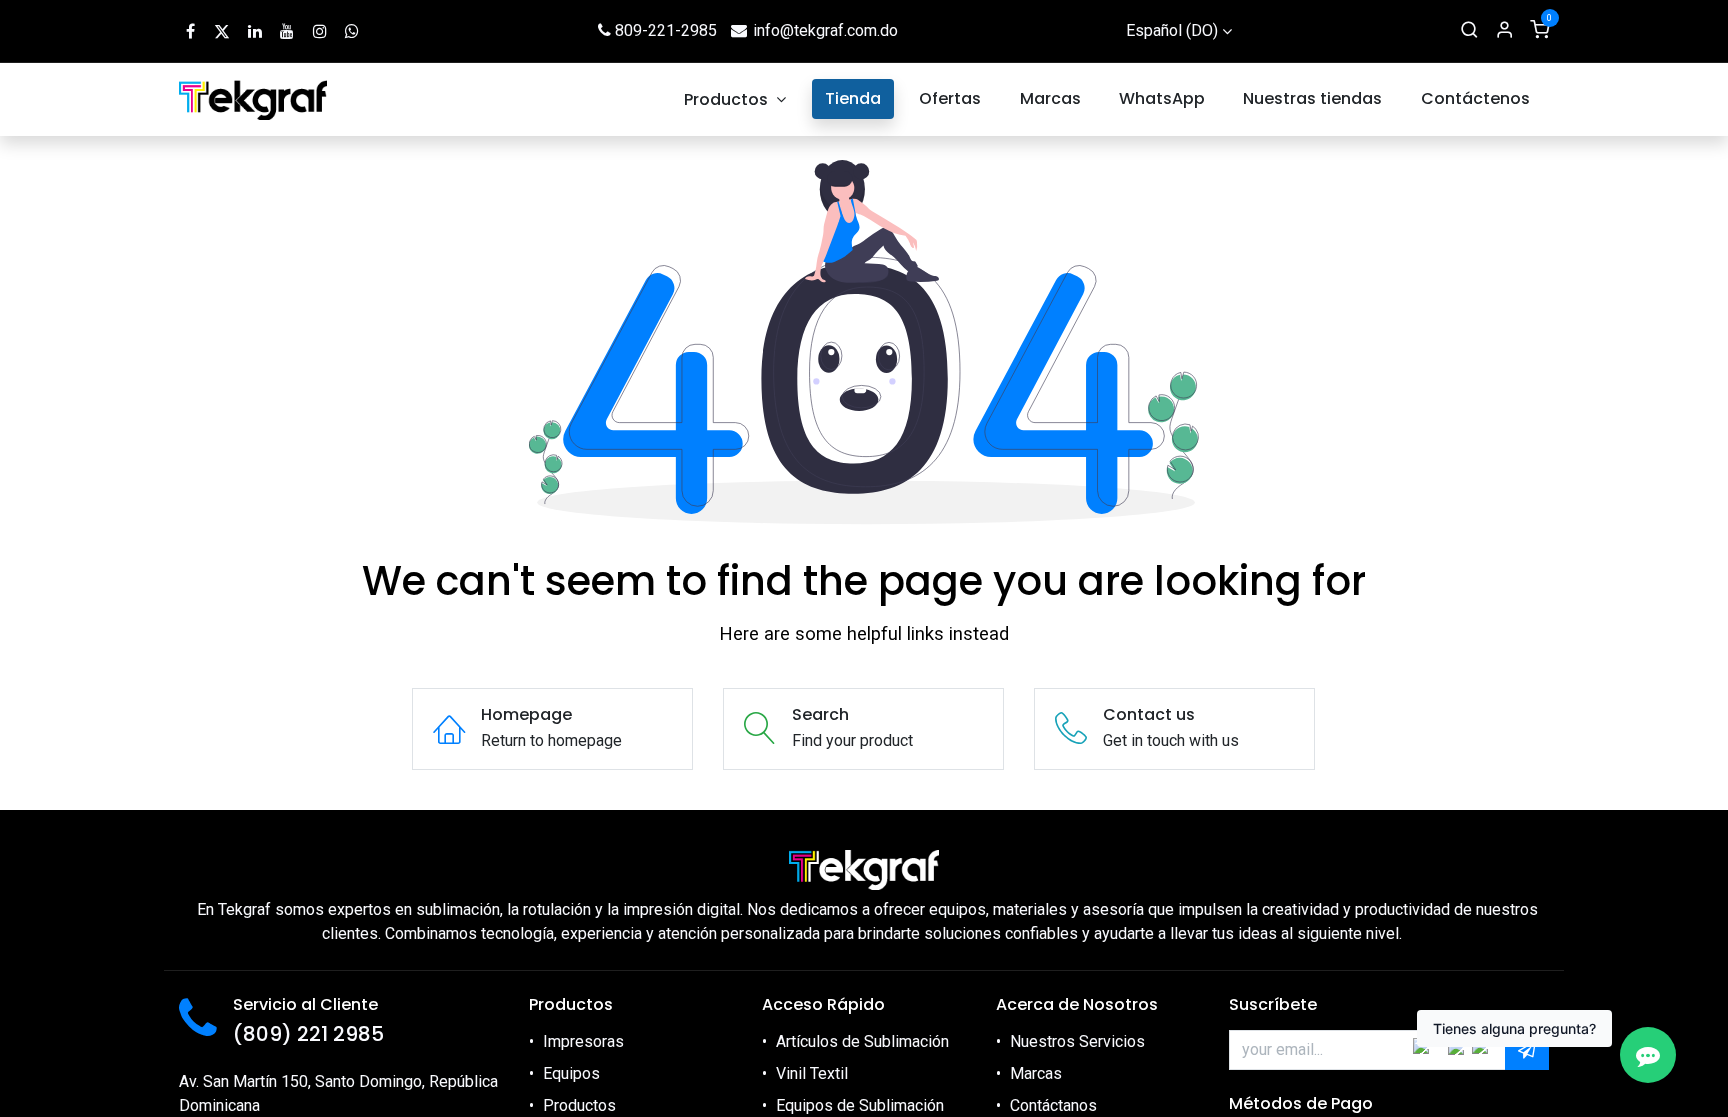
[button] (1527, 1049)
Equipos (571, 1073)
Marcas (1036, 1073)
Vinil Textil (812, 1073)
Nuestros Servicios (1077, 1041)
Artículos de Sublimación (862, 1041)
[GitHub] (352, 31)
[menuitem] (736, 99)
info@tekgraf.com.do (825, 30)
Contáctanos (1053, 1105)
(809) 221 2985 (308, 1034)
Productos (579, 1105)
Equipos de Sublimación (860, 1105)
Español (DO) (1172, 30)
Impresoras (583, 1041)
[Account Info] (1504, 31)
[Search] (1469, 31)
